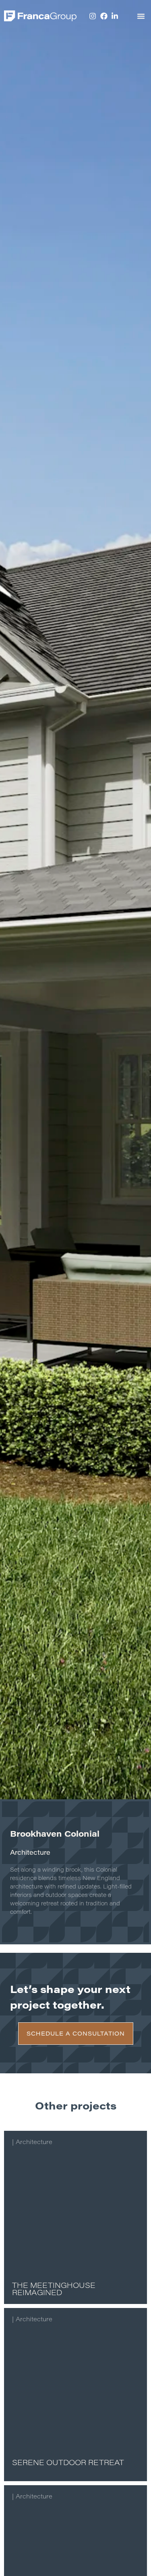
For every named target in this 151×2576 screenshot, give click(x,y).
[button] (141, 16)
